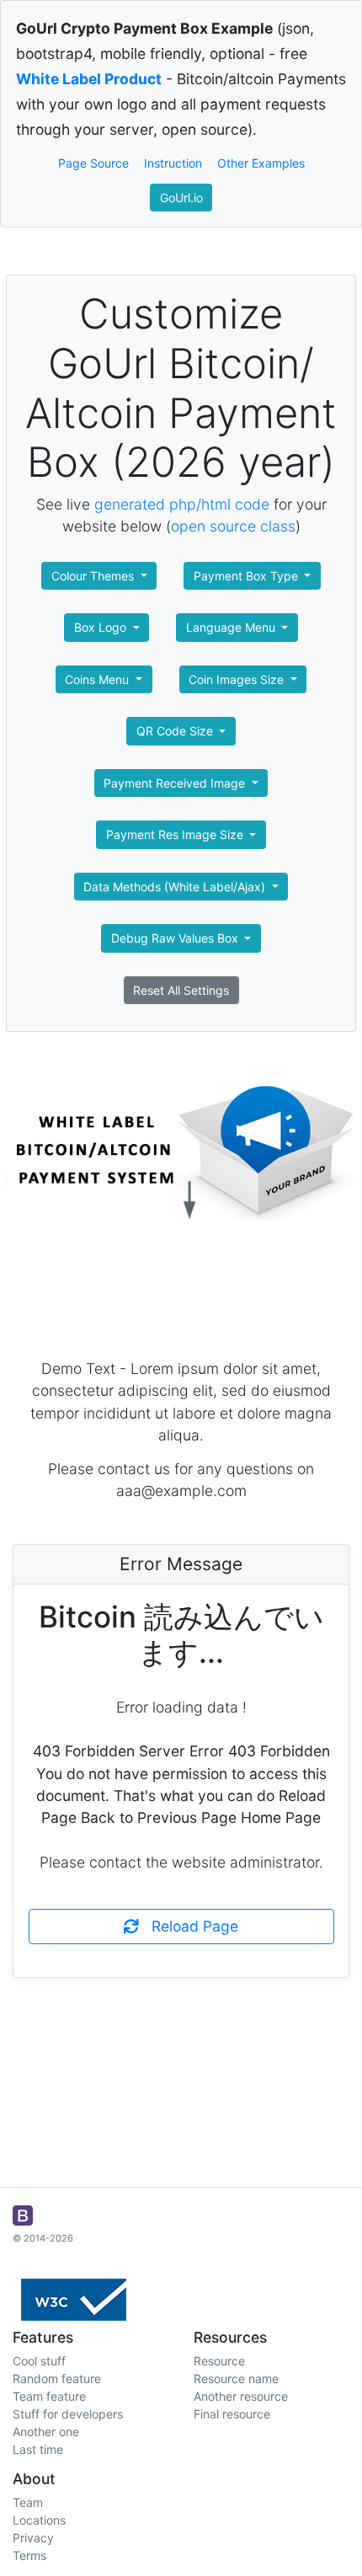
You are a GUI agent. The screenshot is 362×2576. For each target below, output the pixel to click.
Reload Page (189, 1926)
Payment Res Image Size (176, 834)
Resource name (236, 2378)
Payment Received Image (176, 783)
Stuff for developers (68, 2414)
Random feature (57, 2378)
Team (28, 2502)
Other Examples (261, 163)
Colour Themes (94, 576)
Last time (38, 2449)
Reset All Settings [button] (181, 990)
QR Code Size (176, 731)
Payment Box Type (248, 576)
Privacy (33, 2538)
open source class (233, 526)
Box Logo (102, 627)
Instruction (173, 163)
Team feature (49, 2396)
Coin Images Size (238, 679)
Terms (29, 2555)
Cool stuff (39, 2361)
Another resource (241, 2396)
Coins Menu (98, 679)
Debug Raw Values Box (176, 938)
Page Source (93, 163)
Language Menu (232, 627)
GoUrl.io (181, 198)
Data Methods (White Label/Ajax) (176, 887)
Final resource (232, 2414)
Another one (46, 2432)
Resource (219, 2361)
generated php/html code (182, 504)
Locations (39, 2520)
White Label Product (89, 79)
